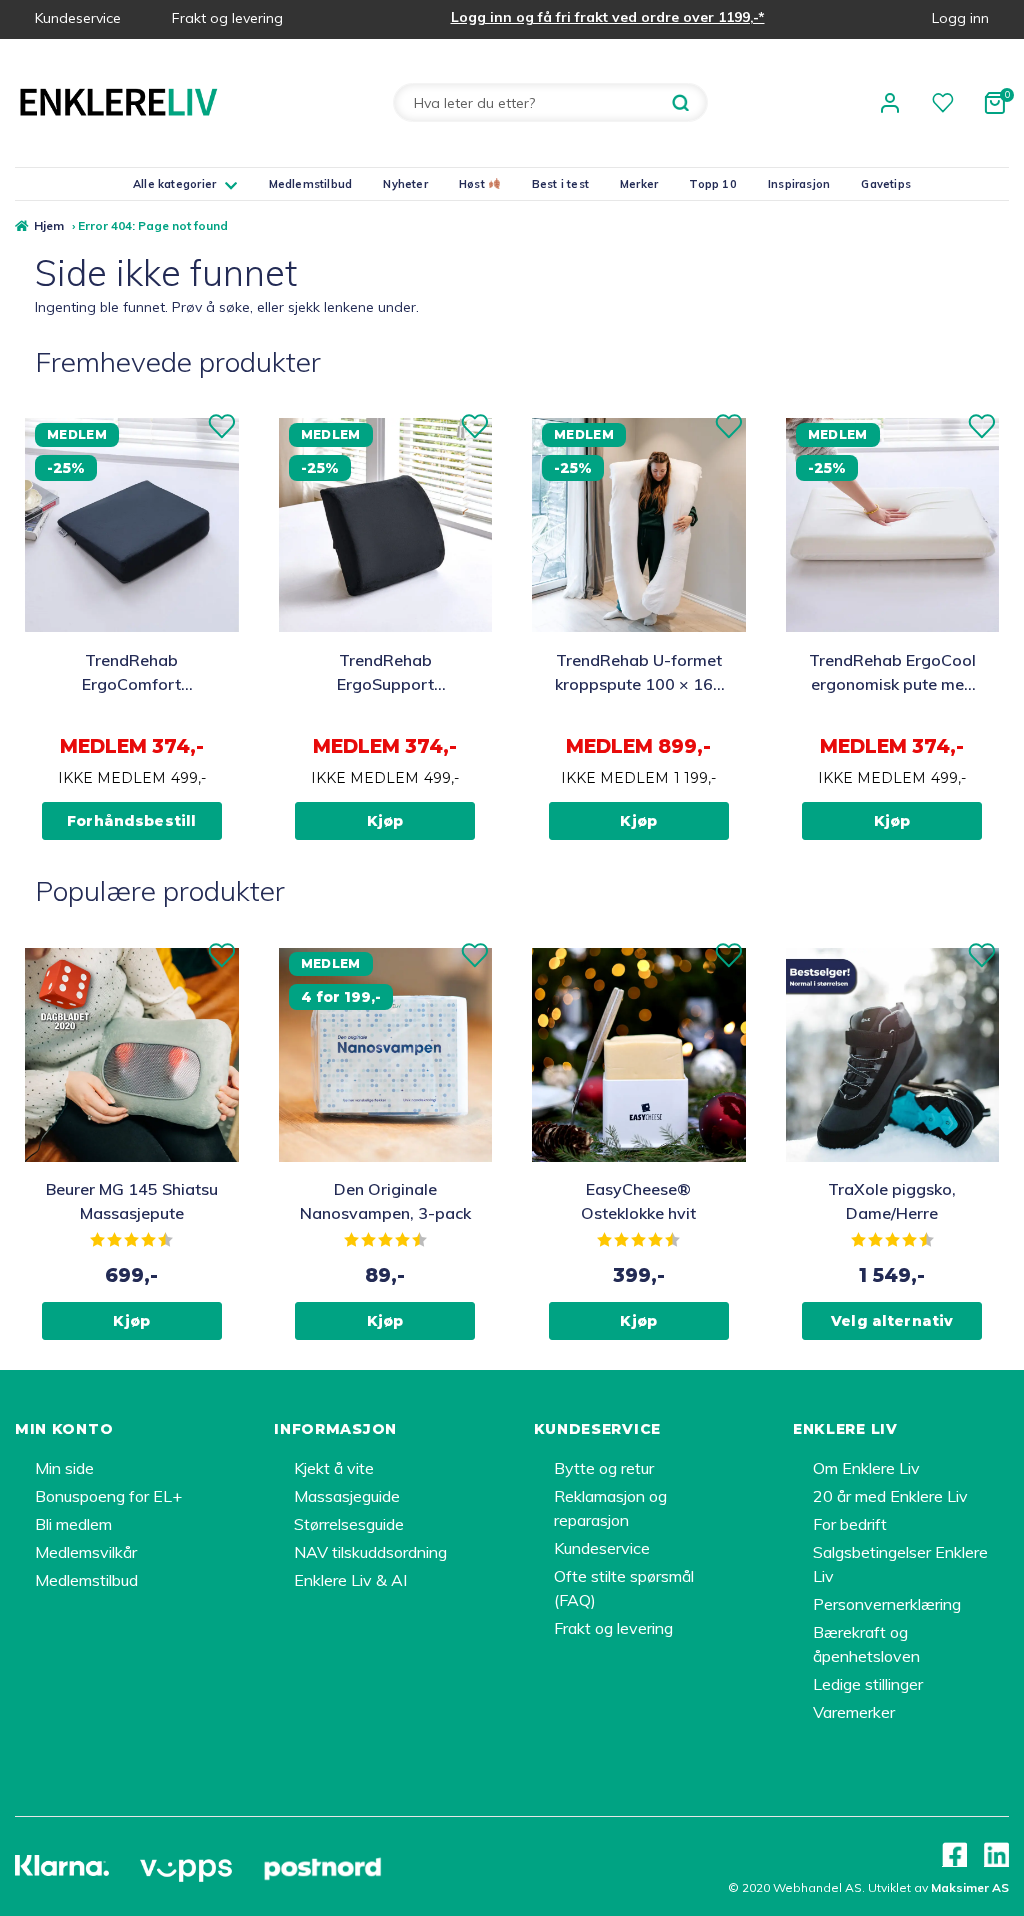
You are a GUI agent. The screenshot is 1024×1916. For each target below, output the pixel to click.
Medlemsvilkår (86, 1552)
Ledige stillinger (868, 1684)
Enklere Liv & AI (350, 1580)
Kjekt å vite (334, 1468)
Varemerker (854, 1712)
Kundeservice (78, 18)
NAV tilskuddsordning (370, 1552)
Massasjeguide (347, 1496)
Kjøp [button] (385, 821)
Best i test (560, 184)
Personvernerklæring (887, 1604)
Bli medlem (73, 1524)
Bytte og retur (604, 1468)
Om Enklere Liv (866, 1468)
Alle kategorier (174, 184)
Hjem (49, 225)
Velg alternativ (892, 1321)
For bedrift (850, 1524)
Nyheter (405, 184)
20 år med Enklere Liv (890, 1496)
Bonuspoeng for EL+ (108, 1496)
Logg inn (960, 18)
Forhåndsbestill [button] (131, 821)
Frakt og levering (227, 18)
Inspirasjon (799, 184)
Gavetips (886, 184)
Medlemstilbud (311, 184)
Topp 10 (713, 184)
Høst (473, 184)
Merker (639, 184)
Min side (64, 1468)
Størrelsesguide (349, 1524)
